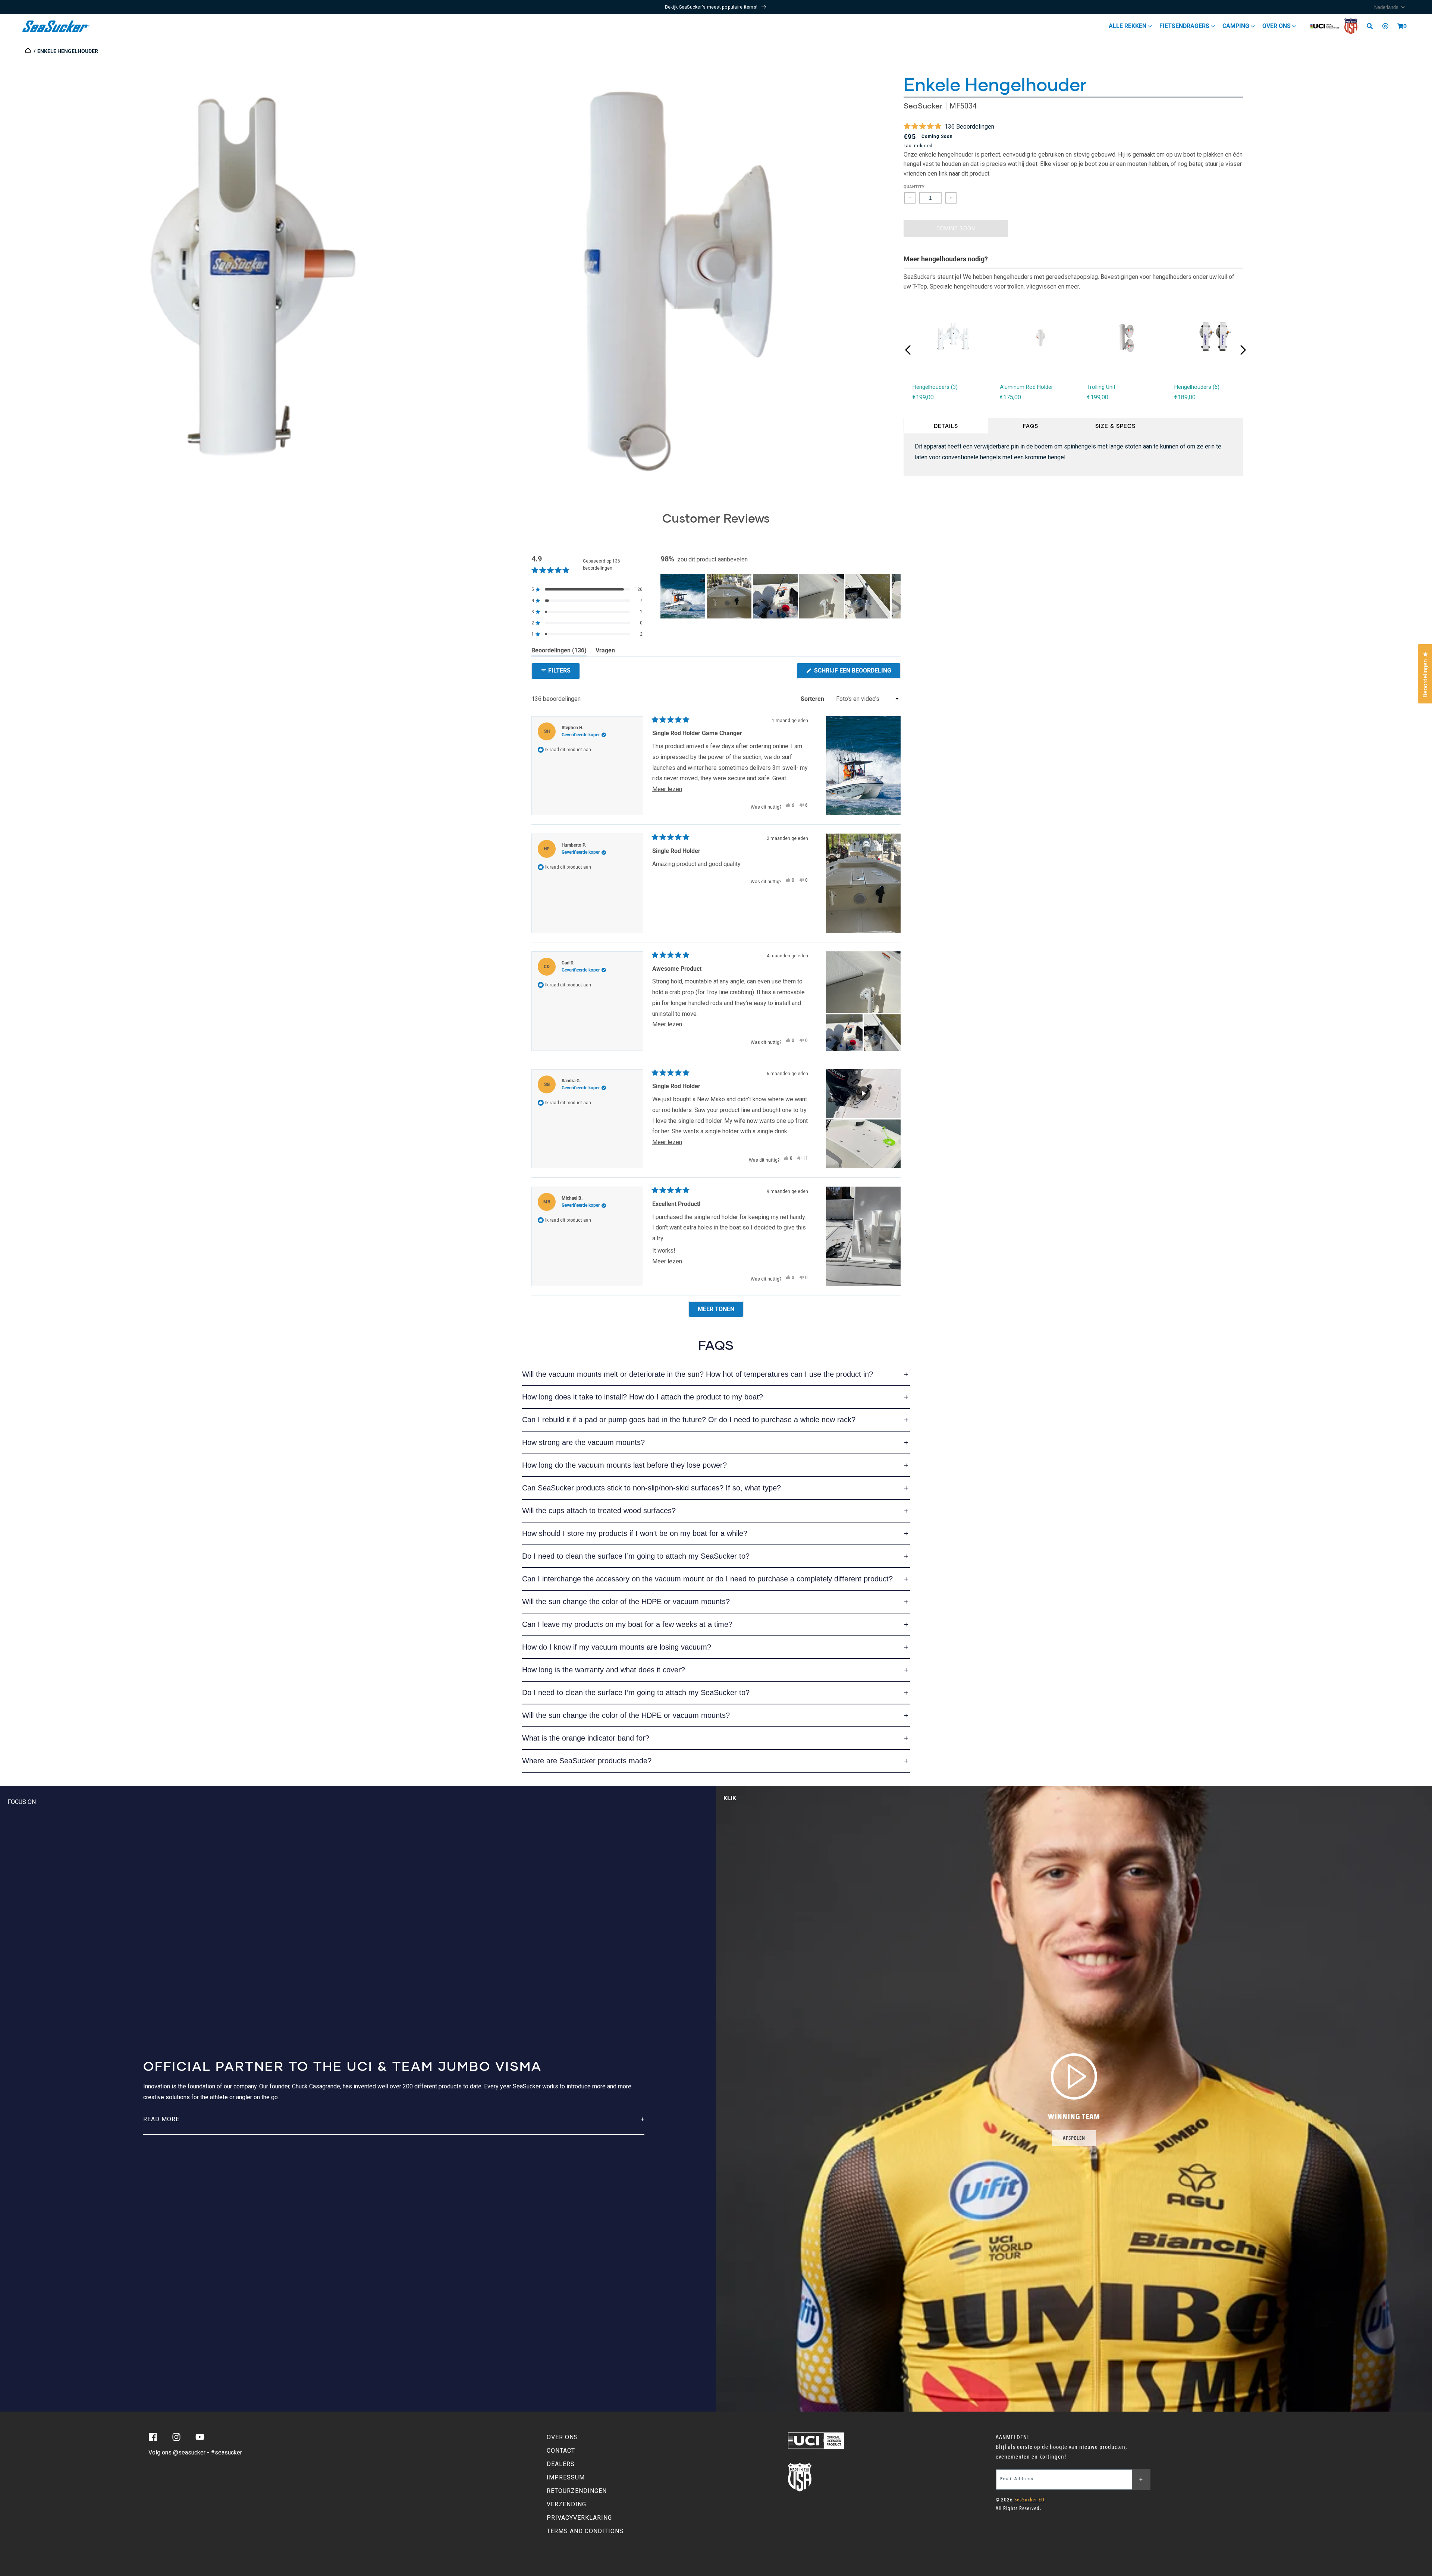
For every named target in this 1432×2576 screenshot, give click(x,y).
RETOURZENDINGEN (577, 2491)
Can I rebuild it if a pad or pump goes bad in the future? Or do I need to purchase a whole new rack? (689, 1420)
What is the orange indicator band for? (586, 1738)
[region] (781, 596)
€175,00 (1010, 397)
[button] (1400, 26)
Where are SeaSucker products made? (587, 1761)
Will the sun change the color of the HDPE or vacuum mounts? (626, 1602)
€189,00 (1185, 397)
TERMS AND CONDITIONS (585, 2531)
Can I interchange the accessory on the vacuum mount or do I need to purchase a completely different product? (707, 1579)
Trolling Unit (1101, 387)
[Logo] (56, 26)
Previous (908, 350)
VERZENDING (566, 2504)
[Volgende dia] (895, 596)
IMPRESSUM (566, 2477)
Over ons (1277, 26)
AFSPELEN (1074, 2138)
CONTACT (561, 2451)
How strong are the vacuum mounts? (583, 1442)
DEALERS (561, 2464)
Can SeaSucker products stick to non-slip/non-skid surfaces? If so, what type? (651, 1488)
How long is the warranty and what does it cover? (604, 1670)
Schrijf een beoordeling (857, 673)
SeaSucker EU (1029, 2500)
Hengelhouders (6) (1197, 387)
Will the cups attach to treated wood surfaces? (599, 1511)
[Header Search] (1372, 26)
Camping (1237, 26)
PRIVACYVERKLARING (579, 2518)
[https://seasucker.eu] (29, 51)
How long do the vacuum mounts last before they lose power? (624, 1465)
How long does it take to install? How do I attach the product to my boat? (643, 1397)
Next (1243, 350)
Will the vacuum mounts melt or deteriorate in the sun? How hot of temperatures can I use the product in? (698, 1374)
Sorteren (813, 699)
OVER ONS (562, 2437)
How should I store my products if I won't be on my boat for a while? (635, 1533)
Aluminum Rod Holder (1026, 387)
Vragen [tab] (605, 652)
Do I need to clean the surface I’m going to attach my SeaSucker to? (636, 1556)
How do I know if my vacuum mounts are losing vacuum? (617, 1647)
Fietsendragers (1185, 26)
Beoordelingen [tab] (559, 652)
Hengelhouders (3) (935, 387)
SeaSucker (923, 106)
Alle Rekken (1128, 26)
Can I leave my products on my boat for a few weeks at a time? (627, 1624)
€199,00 (923, 397)
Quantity (914, 187)
